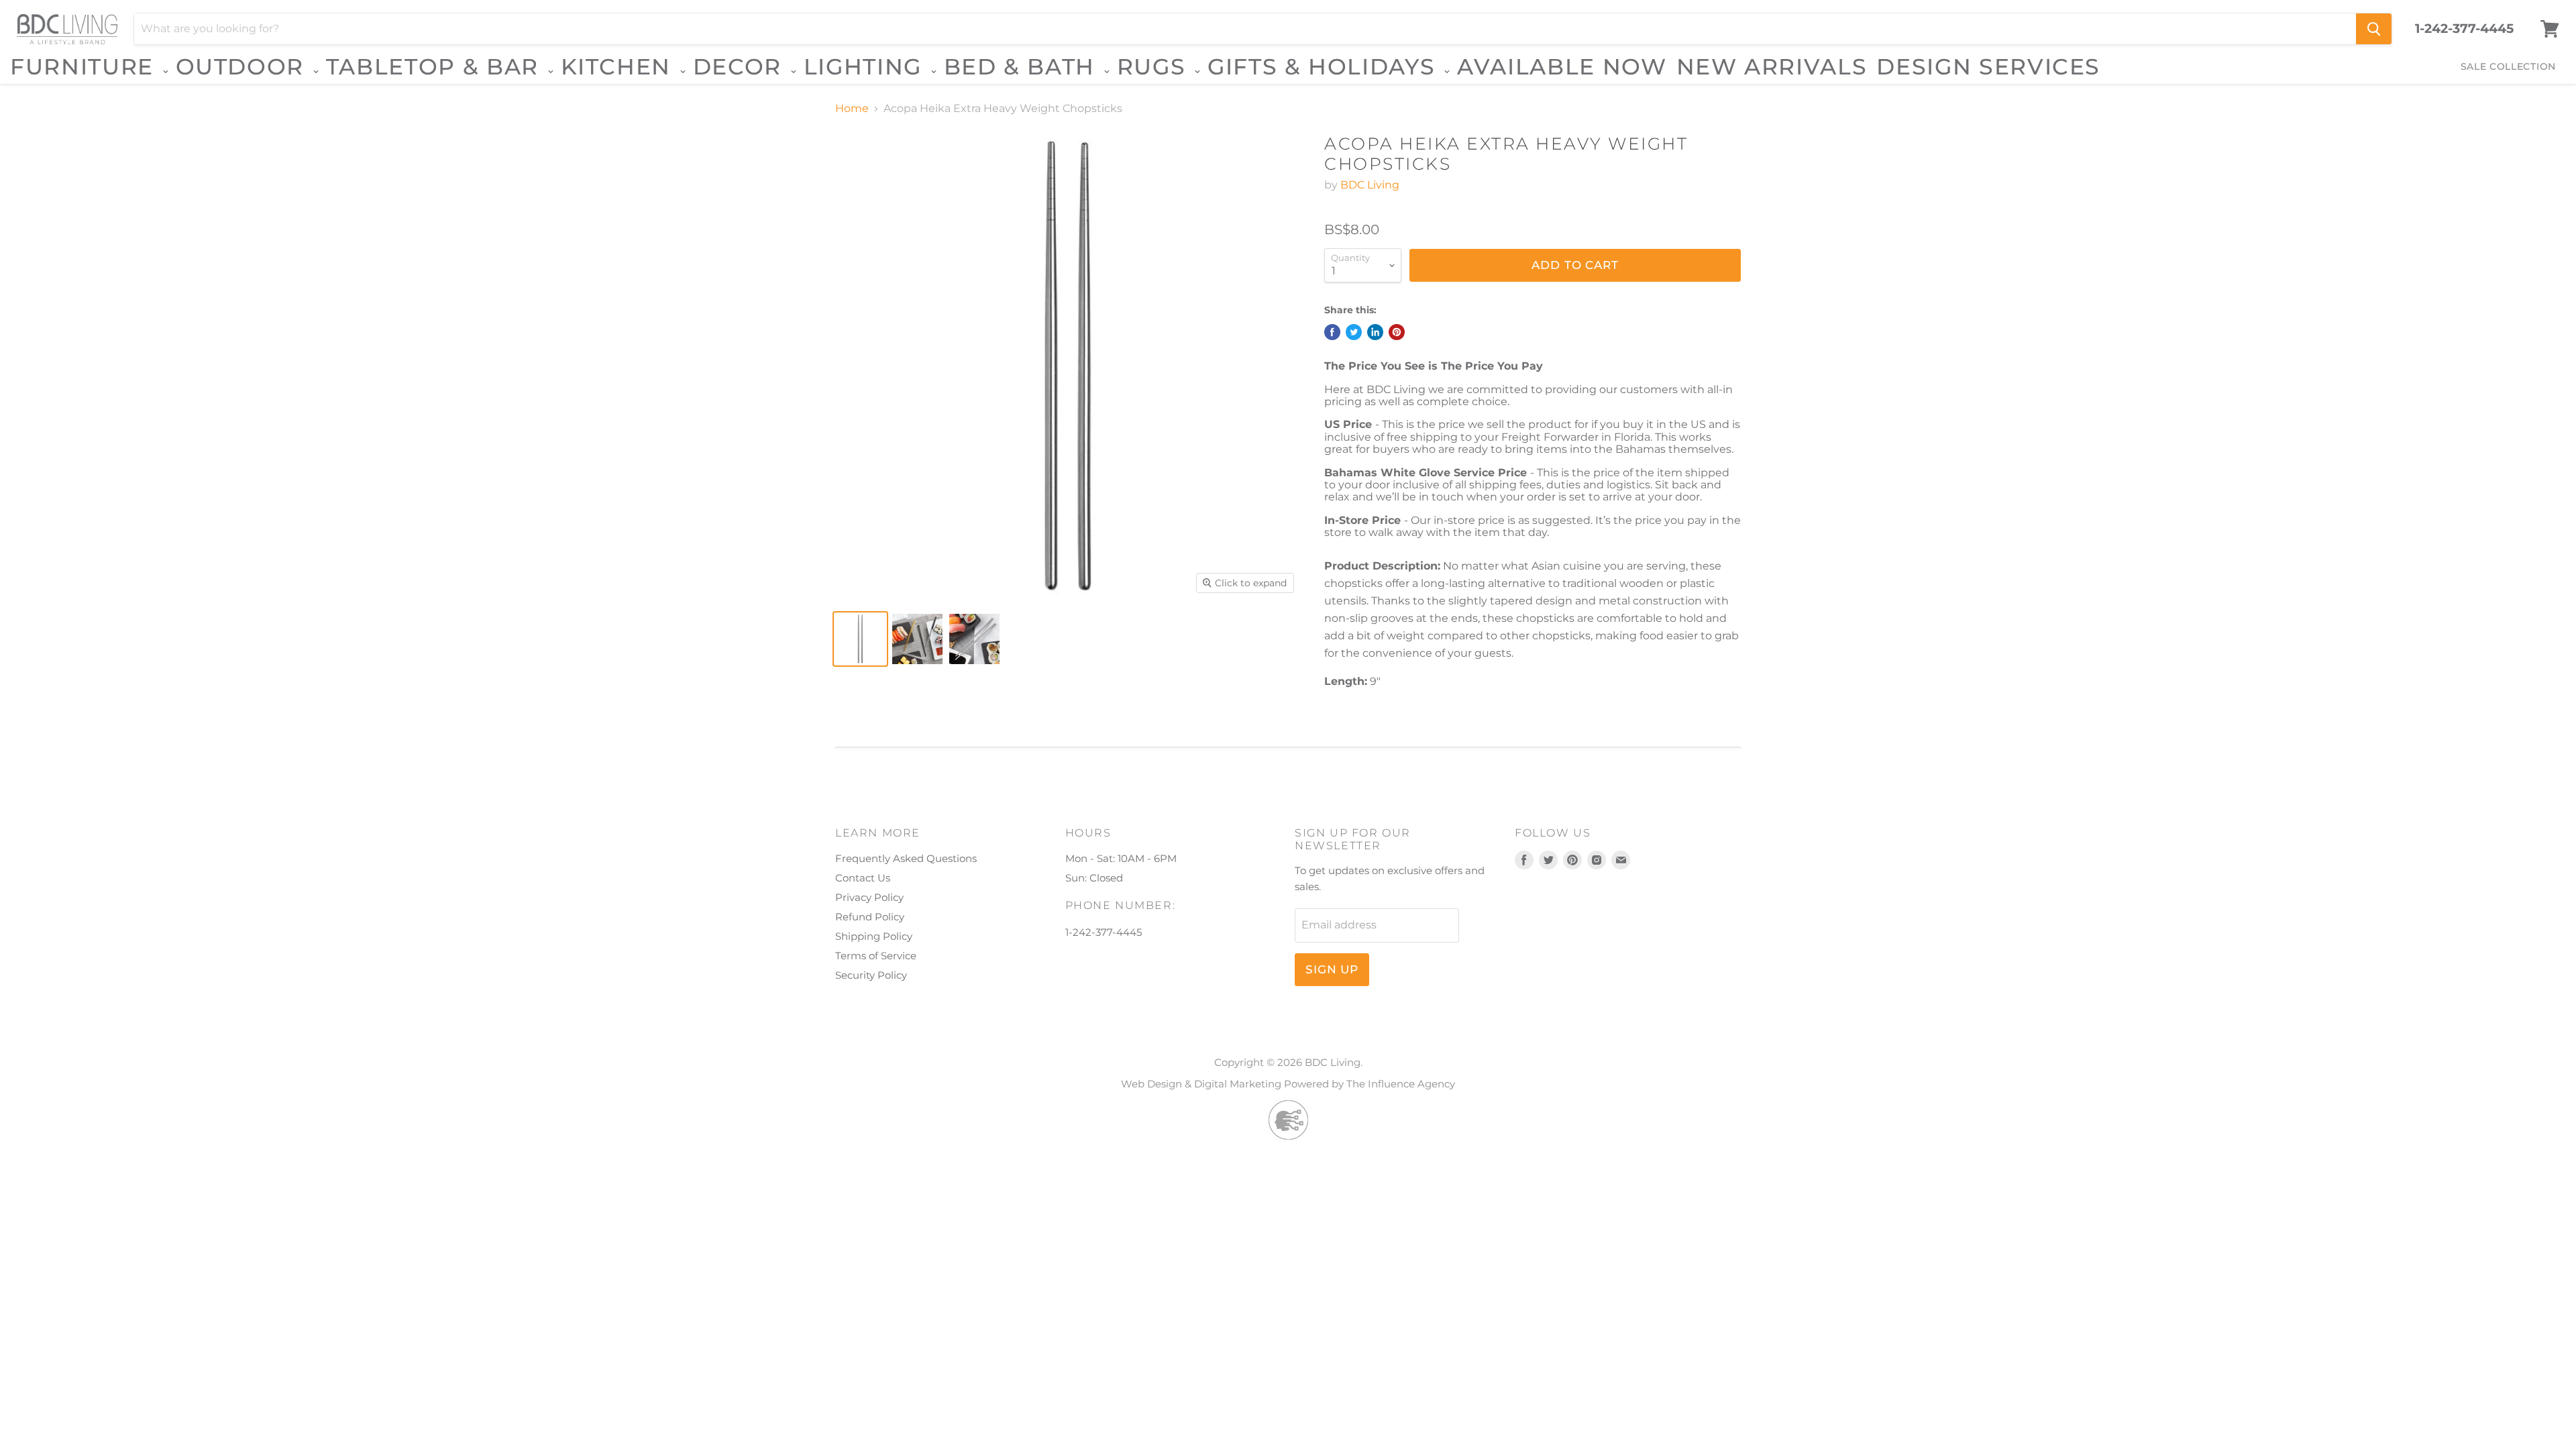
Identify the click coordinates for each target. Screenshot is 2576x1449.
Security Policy (871, 975)
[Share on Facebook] (1332, 332)
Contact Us (863, 878)
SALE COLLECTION (2509, 66)
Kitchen (620, 67)
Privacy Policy (869, 897)
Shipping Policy (874, 936)
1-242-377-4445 (2464, 29)
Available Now (1562, 66)
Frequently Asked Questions (906, 858)
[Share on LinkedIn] (1375, 332)
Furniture (86, 67)
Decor (741, 67)
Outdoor (244, 67)
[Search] (2374, 29)
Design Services (1988, 66)
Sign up (1332, 969)
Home (852, 109)
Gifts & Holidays (1325, 67)
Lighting (866, 67)
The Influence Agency (1401, 1084)
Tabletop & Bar (436, 67)
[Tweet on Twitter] (1354, 332)
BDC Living (1370, 185)
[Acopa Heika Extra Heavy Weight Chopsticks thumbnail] (860, 639)
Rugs (1155, 67)
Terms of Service (876, 956)
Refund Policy (870, 917)
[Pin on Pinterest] (1397, 332)
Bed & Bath (1023, 67)
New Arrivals (1772, 66)
